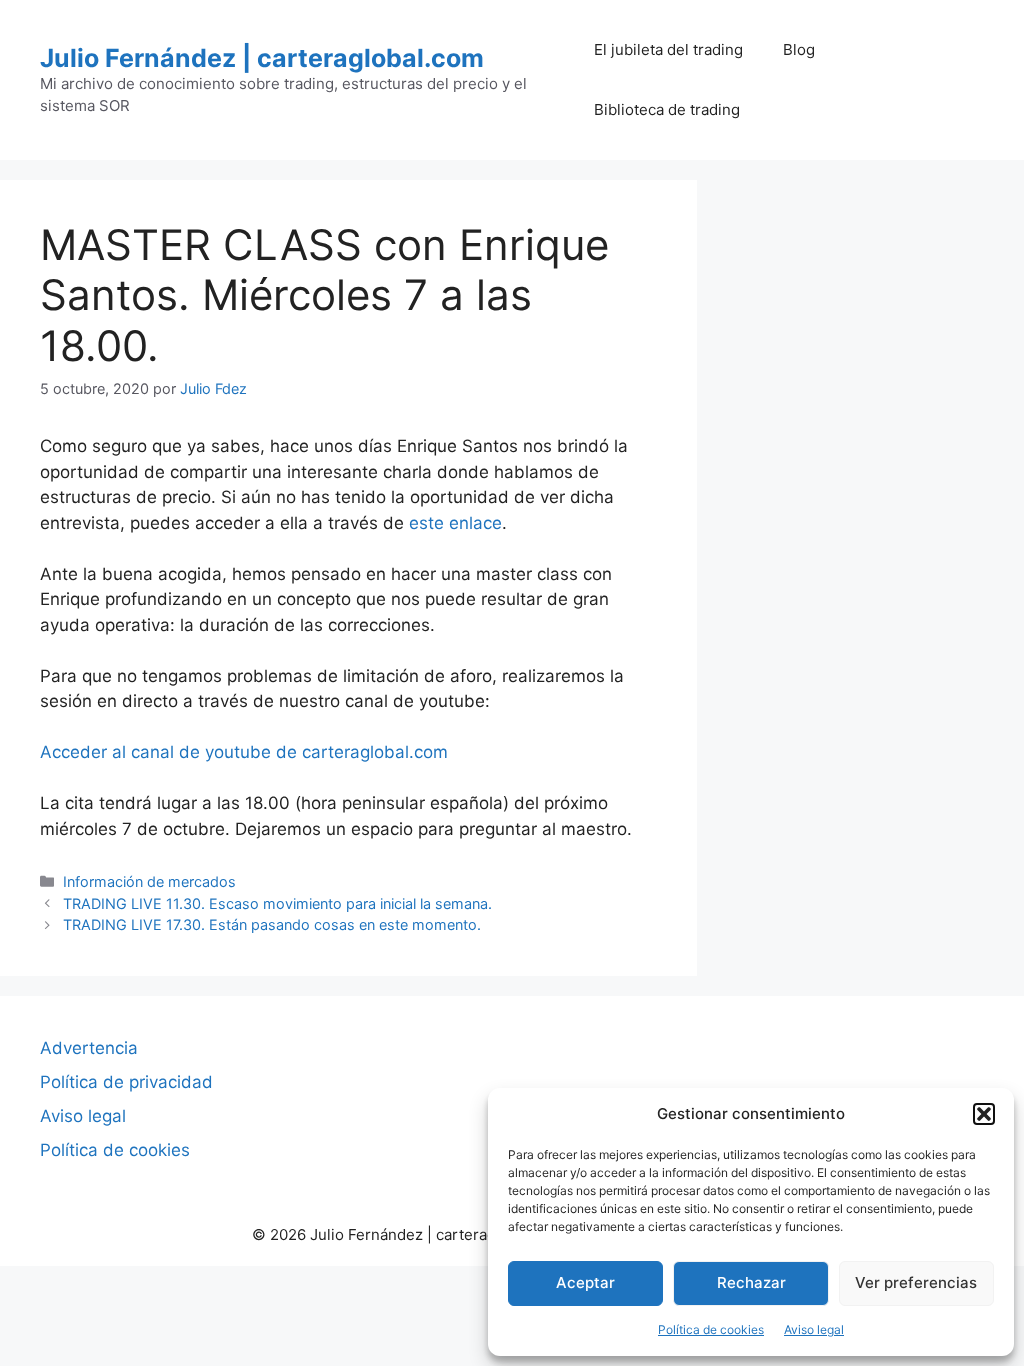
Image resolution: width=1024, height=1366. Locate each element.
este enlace (455, 523)
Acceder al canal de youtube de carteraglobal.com (244, 752)
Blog (799, 49)
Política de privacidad (126, 1082)
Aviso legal (814, 1329)
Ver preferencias (916, 1282)
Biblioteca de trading (667, 109)
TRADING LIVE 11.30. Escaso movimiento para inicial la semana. (277, 903)
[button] (984, 1114)
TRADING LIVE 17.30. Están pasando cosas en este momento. (272, 924)
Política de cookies (711, 1329)
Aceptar (585, 1282)
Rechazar (751, 1282)
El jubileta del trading (668, 49)
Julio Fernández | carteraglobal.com (262, 58)
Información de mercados (149, 881)
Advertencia (89, 1048)
